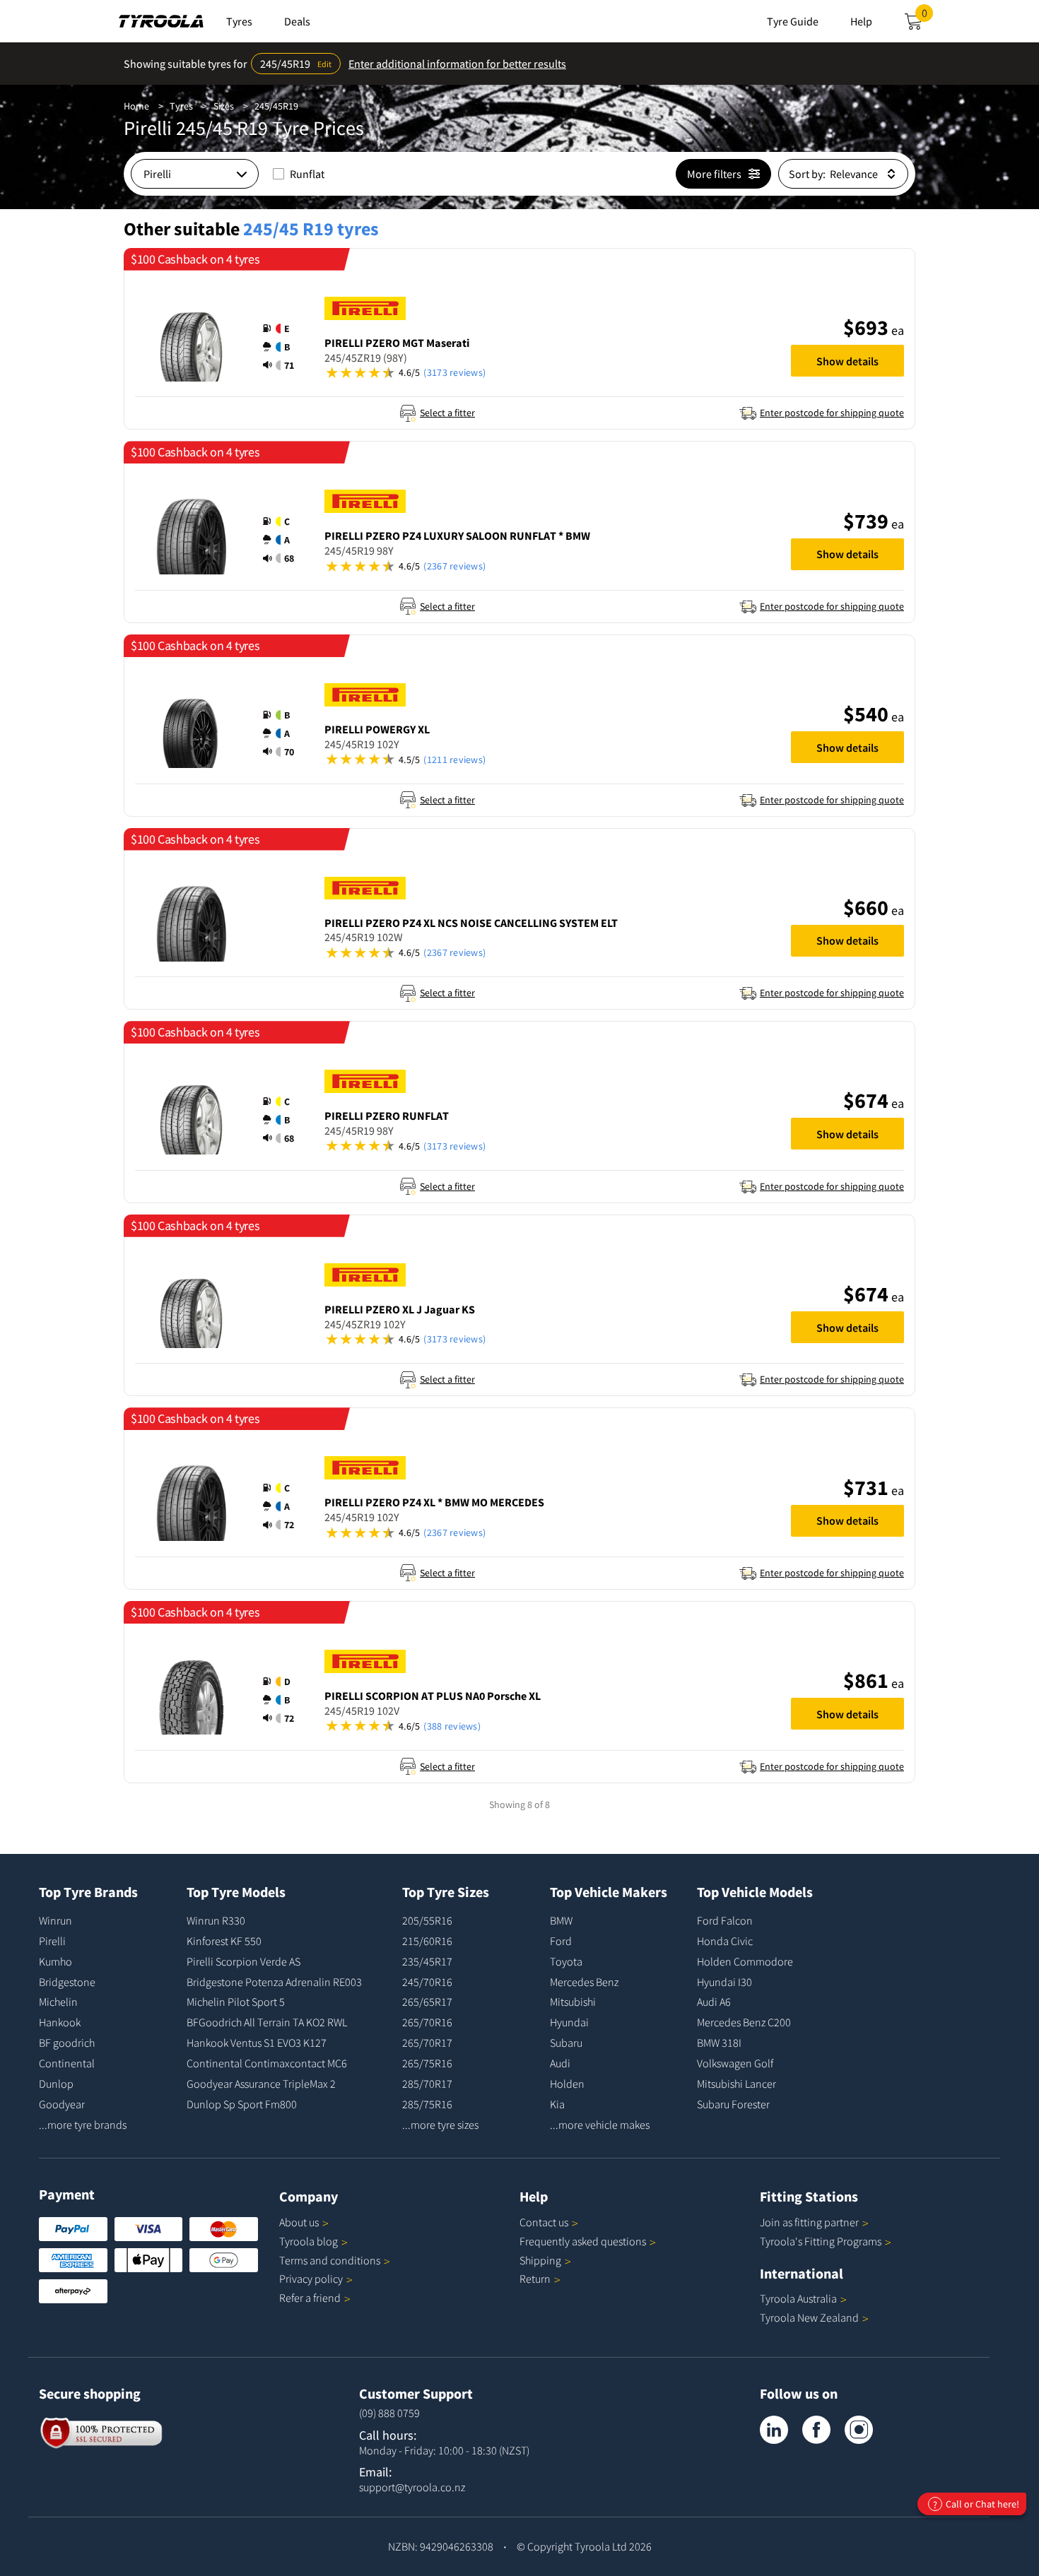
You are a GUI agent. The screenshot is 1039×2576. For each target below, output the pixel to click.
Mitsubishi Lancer (736, 2084)
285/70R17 (427, 2084)
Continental (67, 2063)
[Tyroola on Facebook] (816, 2430)
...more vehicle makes (600, 2125)
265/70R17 (427, 2043)
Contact (544, 2222)
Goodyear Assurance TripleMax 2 (261, 2084)
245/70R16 (427, 1982)
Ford (561, 1941)
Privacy (311, 2279)
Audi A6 (714, 2002)
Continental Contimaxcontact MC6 (267, 2063)
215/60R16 (427, 1941)
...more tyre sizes (440, 2125)
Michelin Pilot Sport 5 (236, 2002)
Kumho (55, 1961)
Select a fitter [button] (447, 413)
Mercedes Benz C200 (744, 2022)
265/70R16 (427, 2022)
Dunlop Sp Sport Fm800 (242, 2104)
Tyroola (309, 2241)
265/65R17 (427, 2002)
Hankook (60, 2022)
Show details (847, 361)
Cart (927, 17)
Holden (567, 2084)
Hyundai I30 (724, 1982)
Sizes (224, 106)
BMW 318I (719, 2043)
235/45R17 (427, 1961)
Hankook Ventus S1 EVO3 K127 (257, 2043)
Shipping (540, 2260)
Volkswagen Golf (735, 2063)
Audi (560, 2063)
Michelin (58, 2002)
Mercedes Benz (584, 1982)
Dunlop (56, 2084)
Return (535, 2279)
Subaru (566, 2043)
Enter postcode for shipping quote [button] (832, 413)
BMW (561, 1920)
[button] (283, 347)
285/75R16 (427, 2104)
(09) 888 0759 (389, 2413)
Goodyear (62, 2104)
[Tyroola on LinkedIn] (774, 2430)
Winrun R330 (216, 1920)
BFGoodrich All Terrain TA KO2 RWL (267, 2022)
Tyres (181, 106)
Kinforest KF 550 (224, 1941)
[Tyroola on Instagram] (859, 2430)
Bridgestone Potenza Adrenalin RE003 (274, 1982)
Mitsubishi (573, 2002)
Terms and (330, 2260)
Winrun (55, 1920)
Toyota (566, 1961)
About (299, 2222)
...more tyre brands (83, 2125)
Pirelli (52, 1941)
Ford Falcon (725, 1920)
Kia (557, 2104)
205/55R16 (427, 1920)
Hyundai (569, 2022)
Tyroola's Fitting (821, 2241)
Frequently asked (583, 2241)
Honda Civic (725, 1941)
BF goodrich (67, 2043)
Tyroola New (809, 2317)
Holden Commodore (745, 1961)
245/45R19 (276, 106)
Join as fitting (809, 2222)
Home (136, 106)
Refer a (310, 2298)
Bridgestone (67, 1982)
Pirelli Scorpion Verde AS (243, 1961)
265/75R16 (427, 2063)
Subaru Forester (733, 2104)
